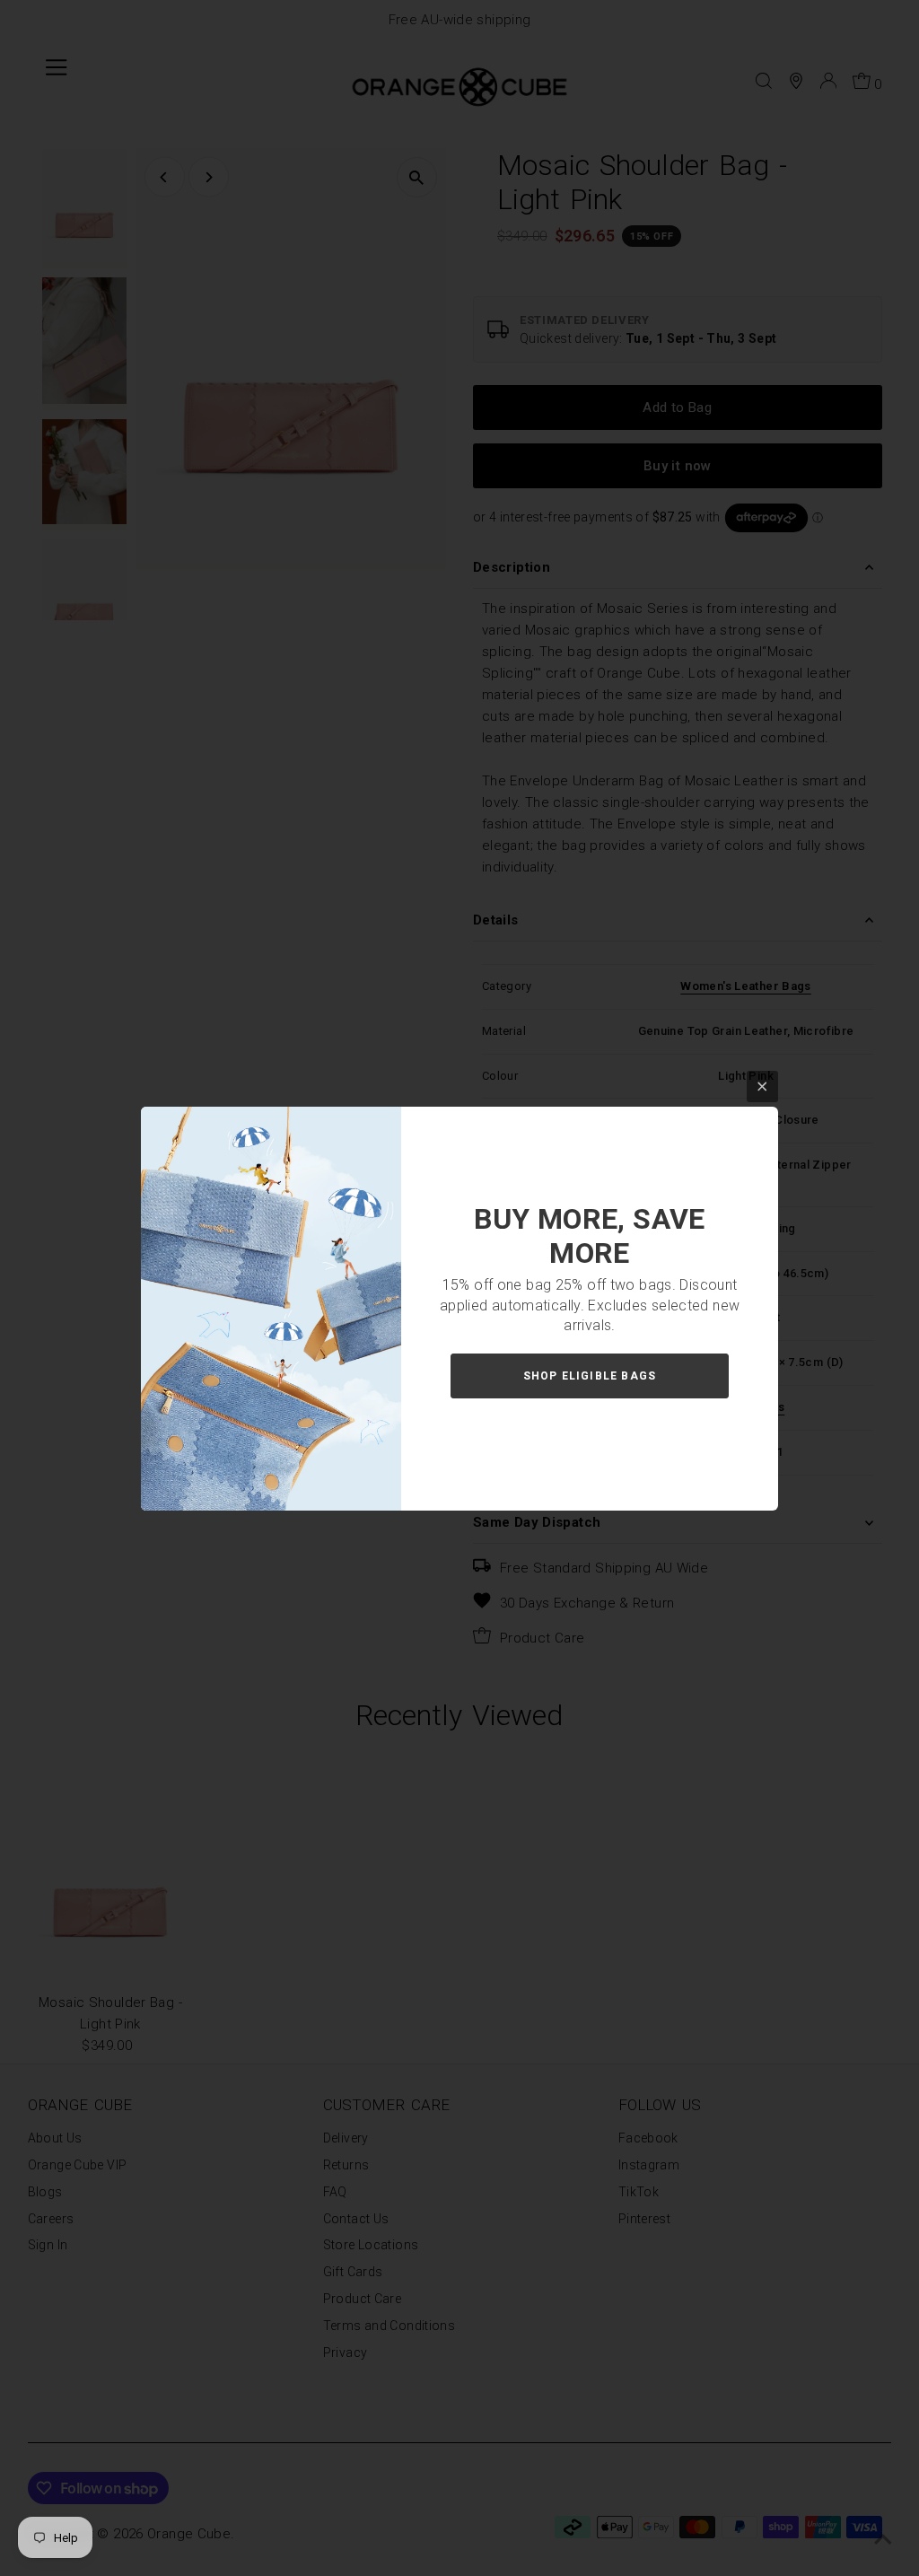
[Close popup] (762, 1086)
